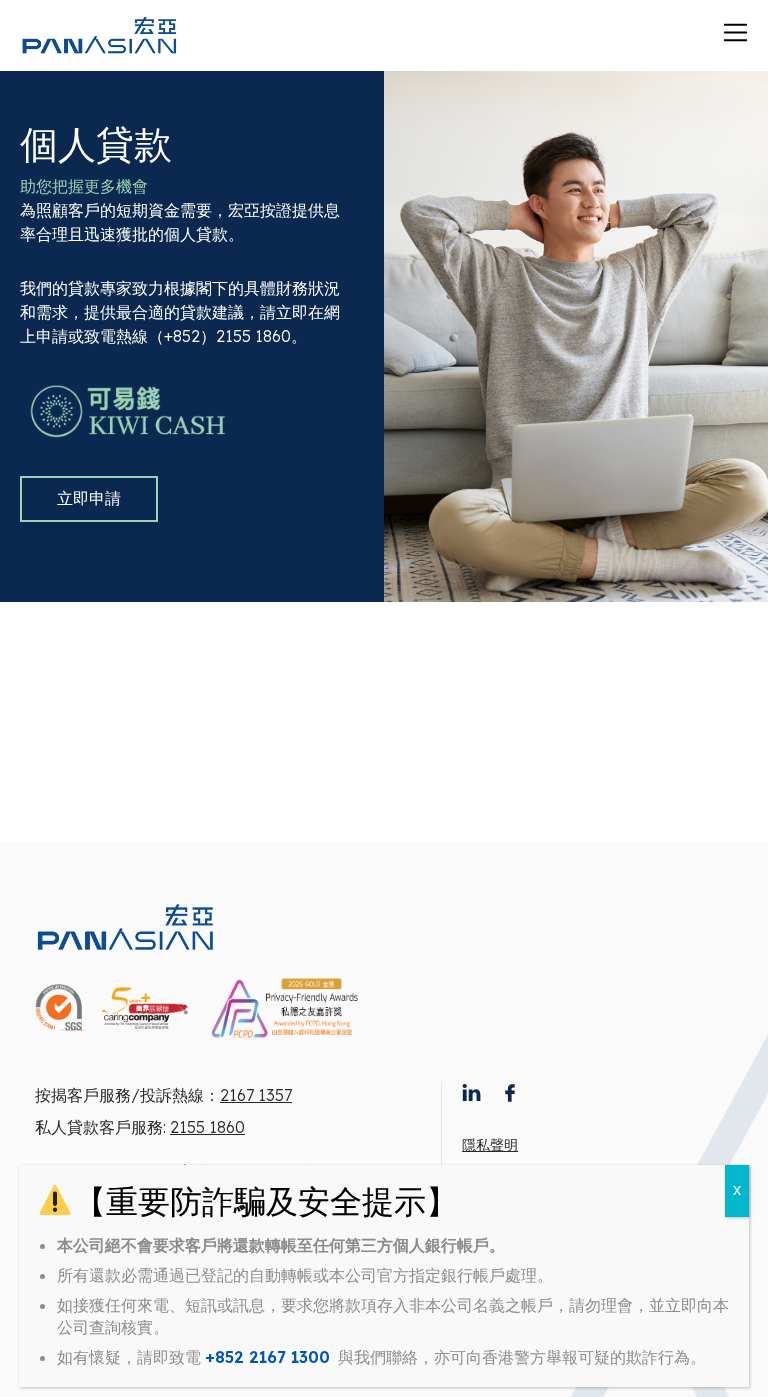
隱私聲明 (490, 1145)
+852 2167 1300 (267, 1357)
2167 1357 (256, 1095)
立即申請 (89, 498)
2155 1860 (207, 1127)
